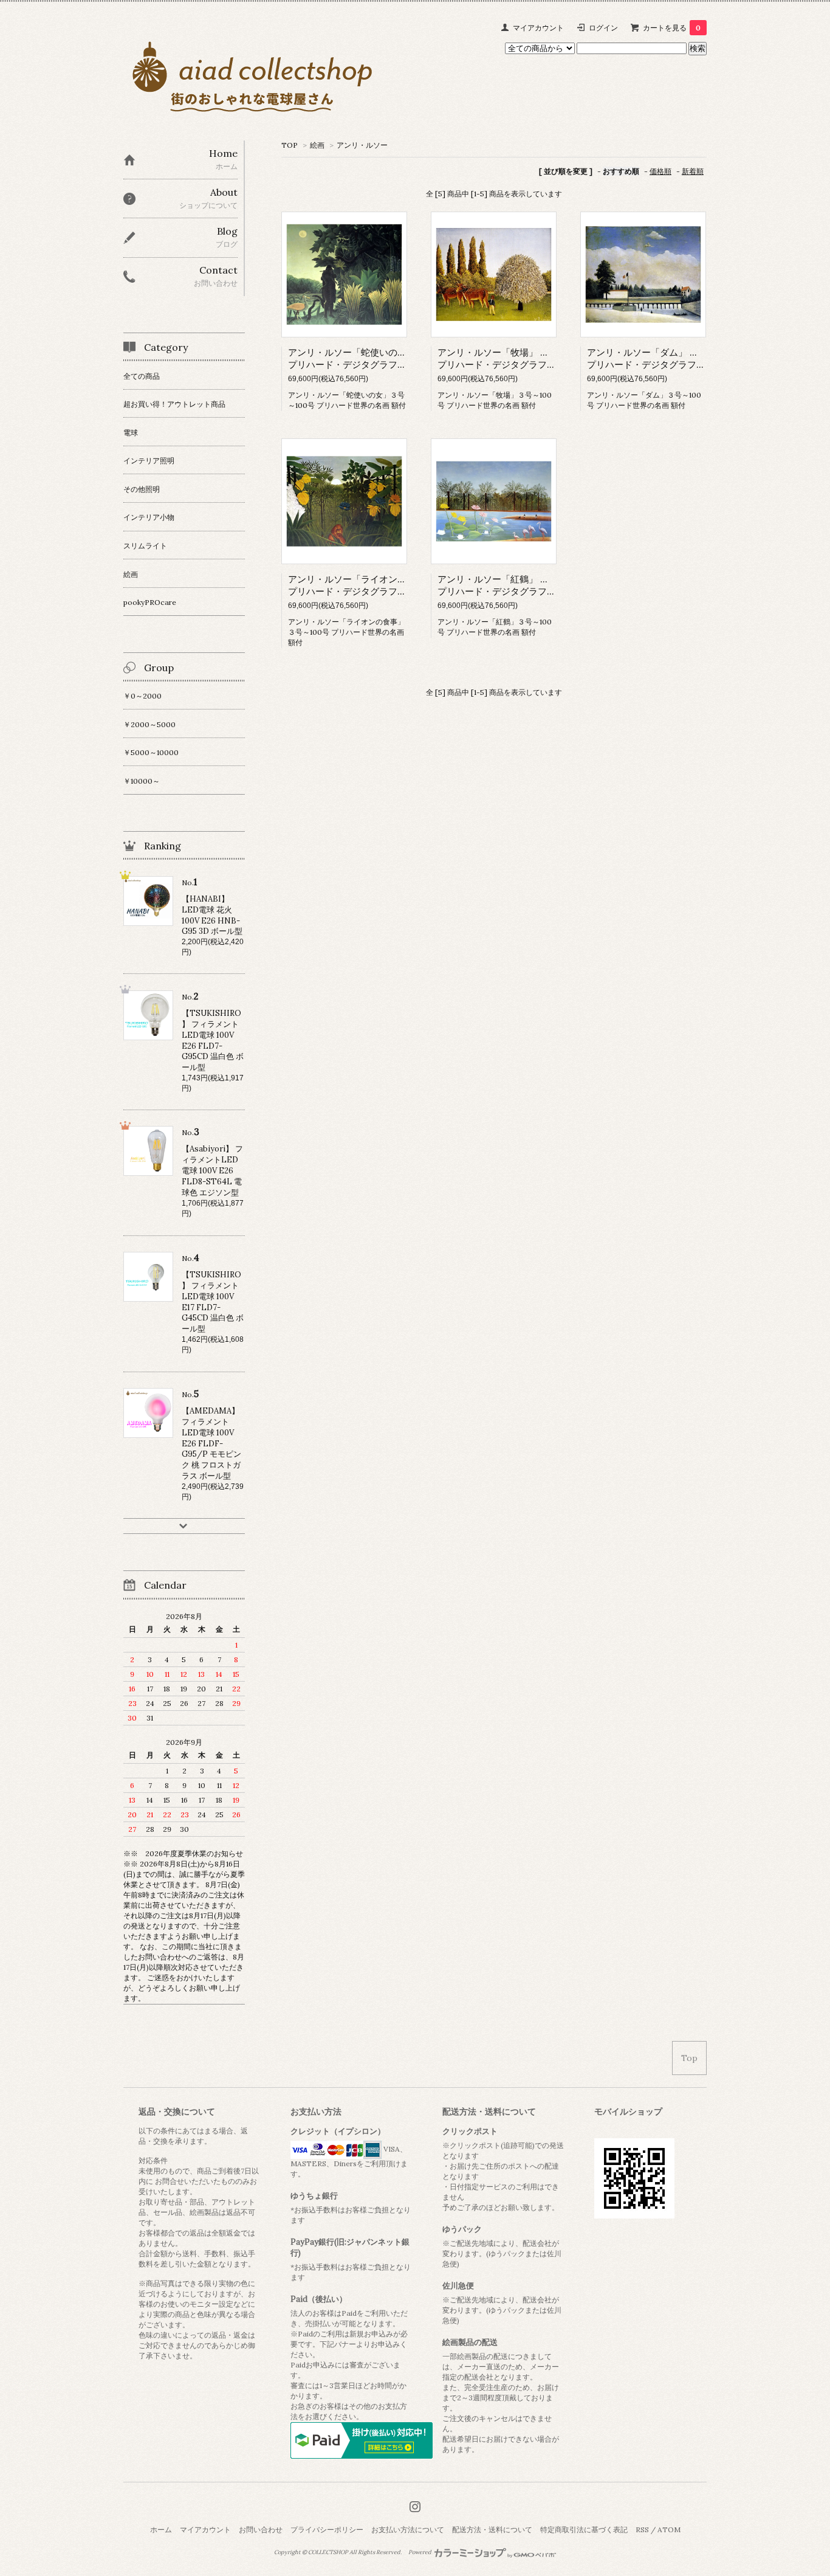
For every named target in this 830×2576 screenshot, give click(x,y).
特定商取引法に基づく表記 (584, 2529)
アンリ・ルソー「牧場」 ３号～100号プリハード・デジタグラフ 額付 (514, 358)
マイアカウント (538, 28)
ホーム (161, 2529)
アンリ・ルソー (362, 145)
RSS (642, 2529)
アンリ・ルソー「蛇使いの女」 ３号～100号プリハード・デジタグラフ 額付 (378, 358)
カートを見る (672, 28)
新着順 (693, 171)
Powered (420, 2552)
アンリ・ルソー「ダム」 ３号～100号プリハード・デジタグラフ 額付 (664, 358)
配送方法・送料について (492, 2529)
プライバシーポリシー (327, 2529)
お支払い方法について (408, 2529)
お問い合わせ (261, 2529)
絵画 (317, 145)
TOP (290, 145)
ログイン (603, 28)
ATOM (669, 2529)
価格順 (660, 171)
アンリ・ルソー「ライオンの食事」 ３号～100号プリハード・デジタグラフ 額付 (387, 585)
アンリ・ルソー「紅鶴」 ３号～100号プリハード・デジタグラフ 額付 (514, 585)
